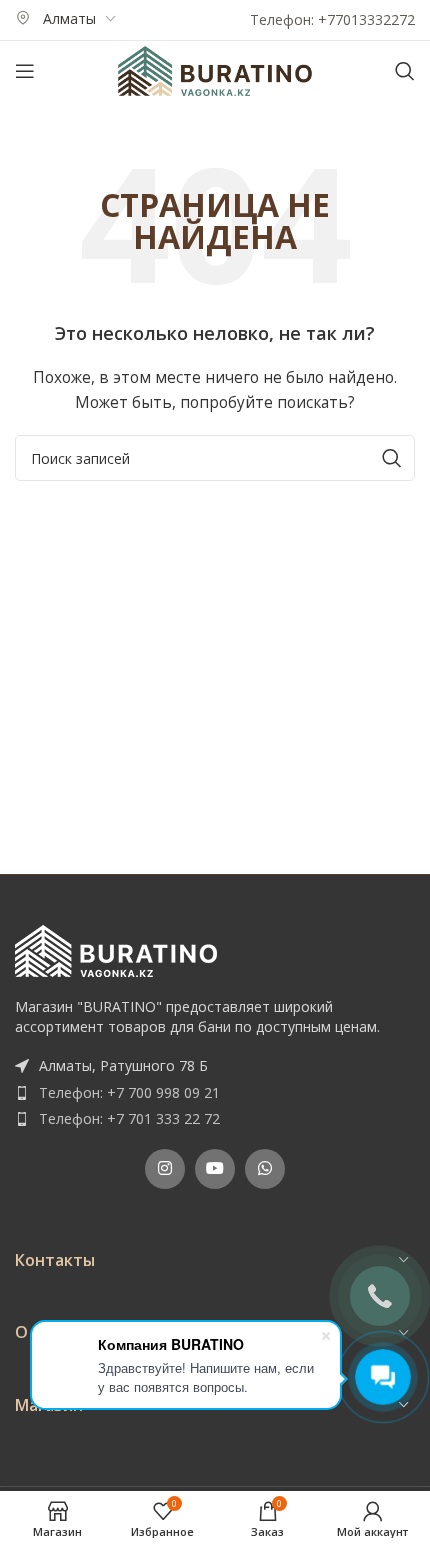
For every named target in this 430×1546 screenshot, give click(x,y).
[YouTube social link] (215, 1169)
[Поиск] (405, 71)
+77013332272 (366, 19)
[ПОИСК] (392, 458)
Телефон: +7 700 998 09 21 (129, 1092)
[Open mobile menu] (25, 71)
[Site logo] (215, 69)
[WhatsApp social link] (265, 1169)
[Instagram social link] (165, 1169)
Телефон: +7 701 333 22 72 (129, 1118)
